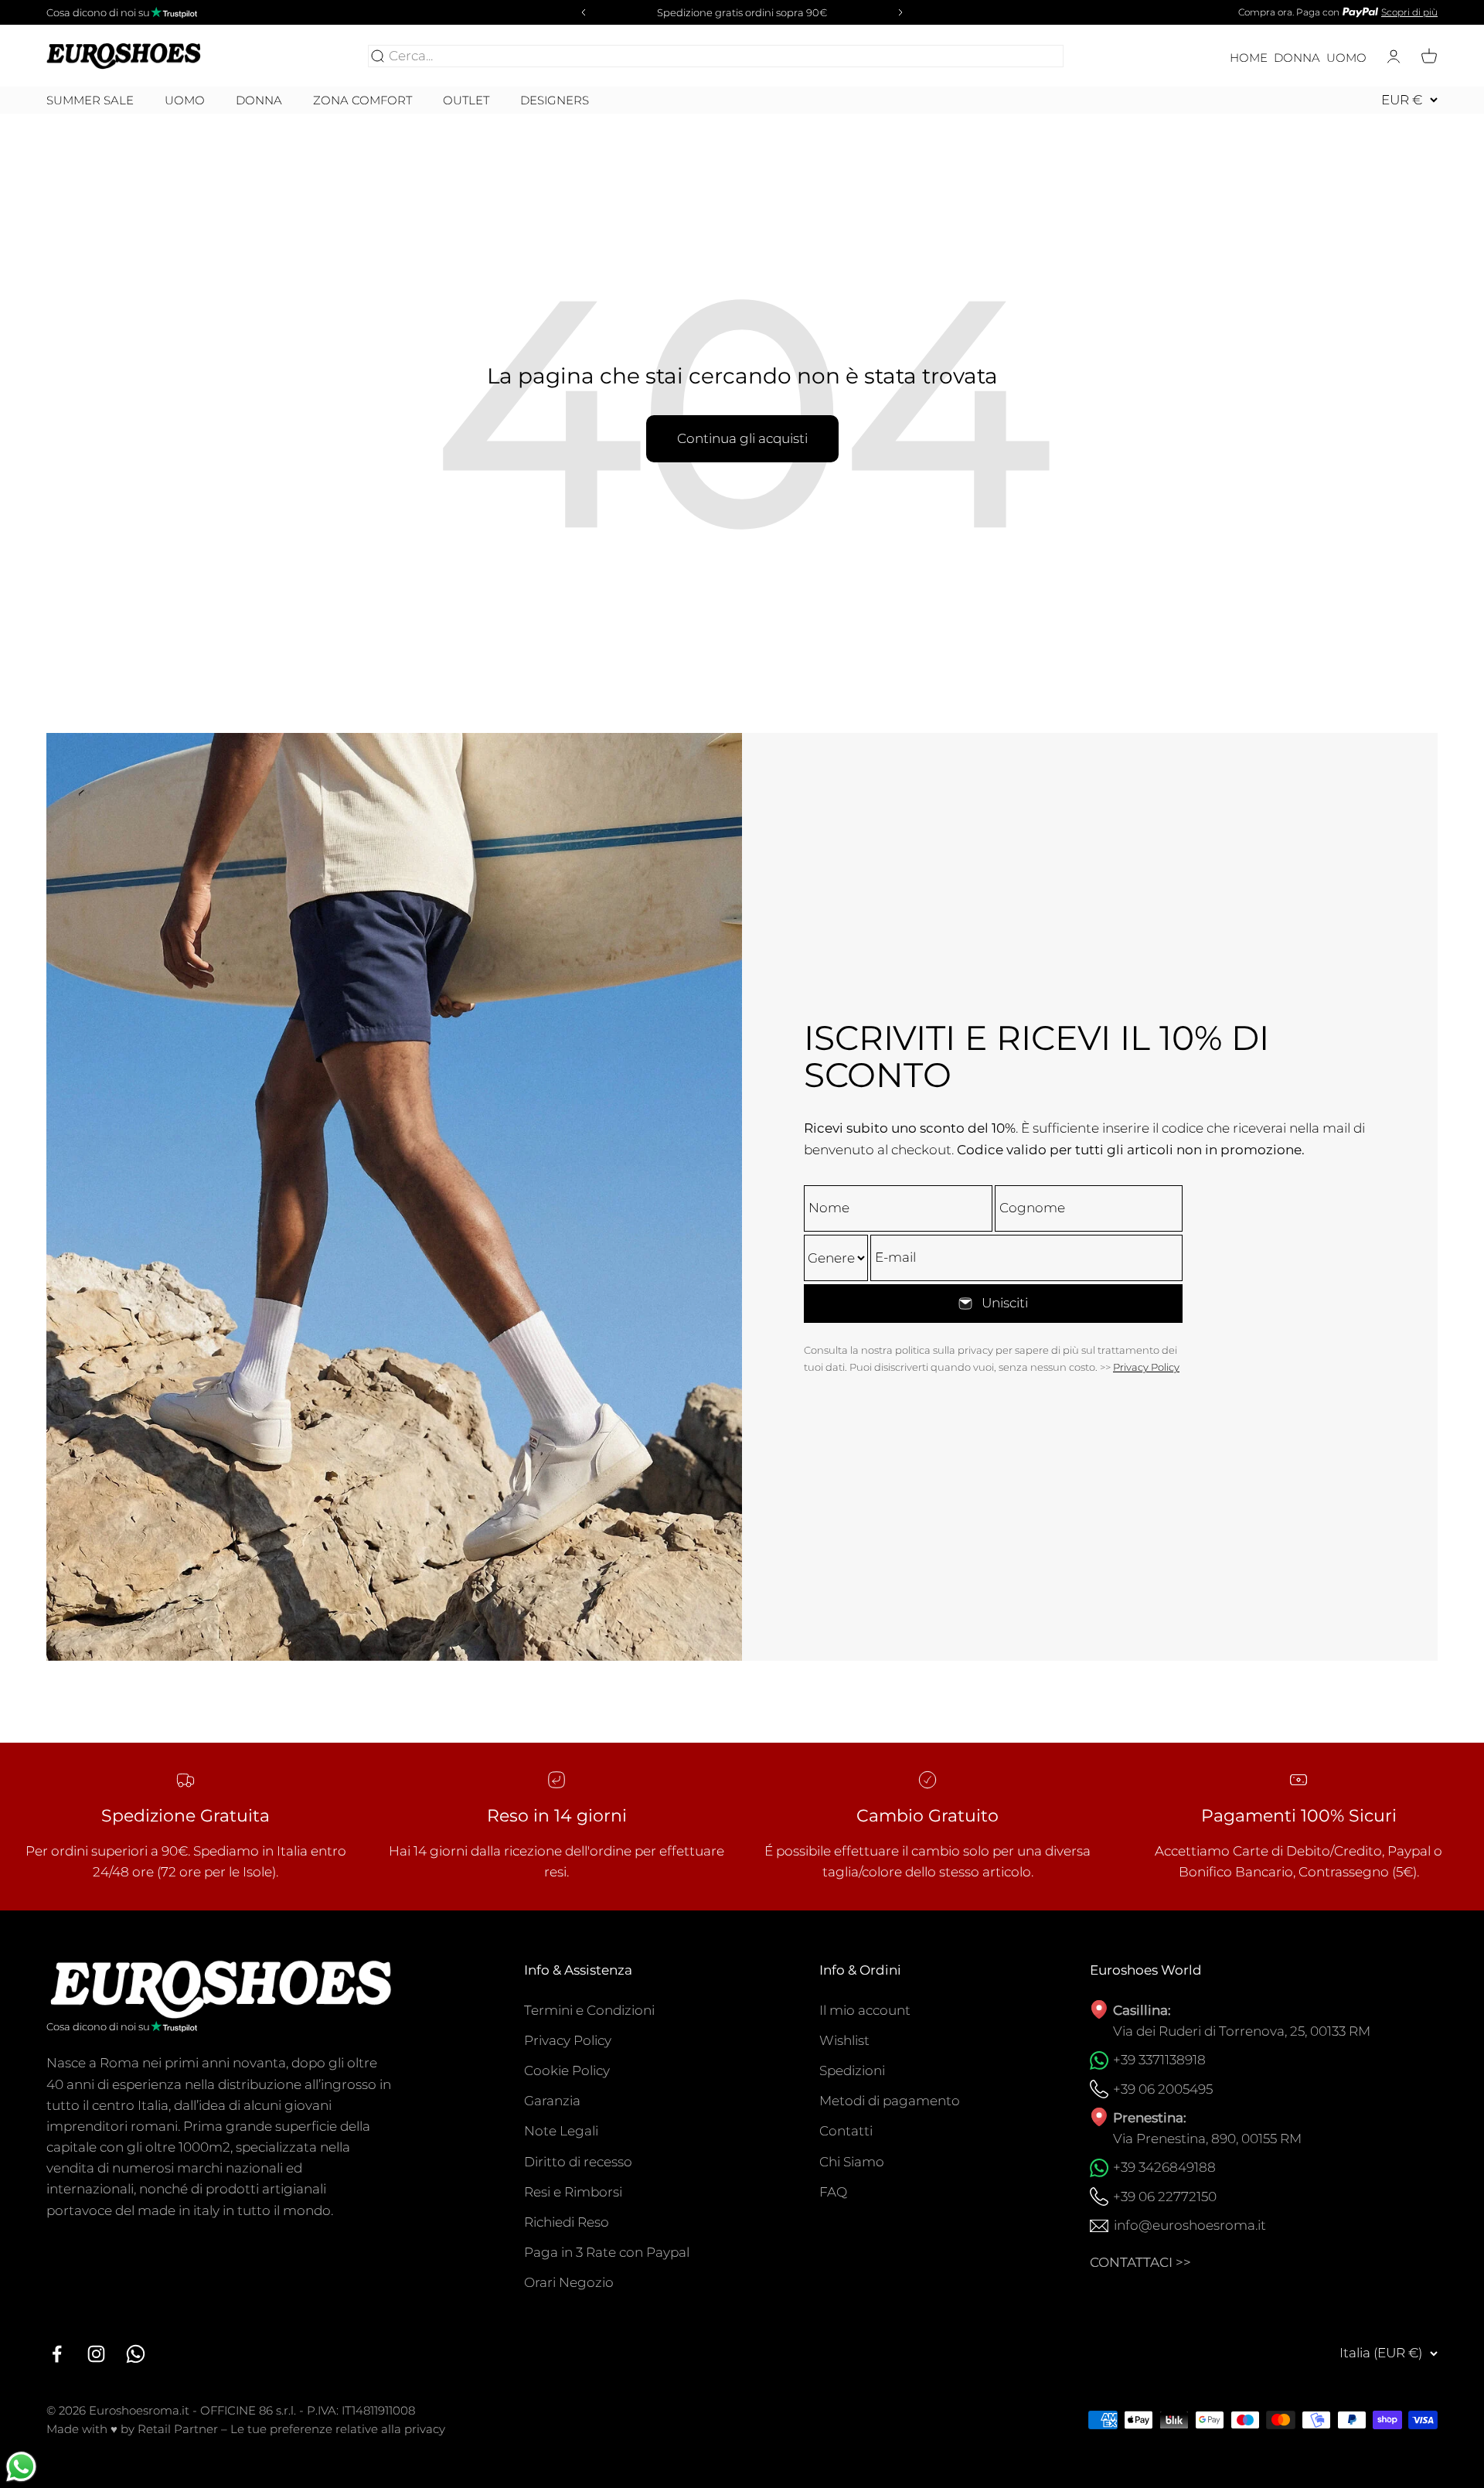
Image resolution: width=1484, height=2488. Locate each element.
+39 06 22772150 (1165, 2197)
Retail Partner (178, 2429)
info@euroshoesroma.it (1190, 2225)
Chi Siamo (852, 2162)
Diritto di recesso (578, 2162)
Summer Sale (90, 101)
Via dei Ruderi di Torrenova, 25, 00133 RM (1242, 2031)
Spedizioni (852, 2070)
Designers (555, 100)
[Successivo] (903, 12)
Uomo (1346, 58)
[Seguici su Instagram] (96, 2354)
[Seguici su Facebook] (57, 2354)
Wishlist (844, 2040)
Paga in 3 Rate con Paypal (607, 2252)
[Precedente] (581, 12)
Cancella (1033, 56)
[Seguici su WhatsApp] (136, 2354)
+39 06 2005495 (1163, 2089)
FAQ (833, 2192)
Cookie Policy (567, 2070)
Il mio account (865, 2010)
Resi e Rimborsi (573, 2192)
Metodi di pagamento (890, 2101)
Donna (1297, 58)
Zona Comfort (362, 101)
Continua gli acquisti (742, 438)
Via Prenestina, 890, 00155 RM (1207, 2139)
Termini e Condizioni (589, 2010)
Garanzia (552, 2101)
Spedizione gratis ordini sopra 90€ (742, 12)
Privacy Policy (1146, 1367)
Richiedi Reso (567, 2222)
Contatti (846, 2131)
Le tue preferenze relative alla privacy (338, 2429)
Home (1249, 58)
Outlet (466, 101)
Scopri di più (1409, 12)
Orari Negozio (569, 2282)
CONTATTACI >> (1140, 2262)
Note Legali (561, 2131)
